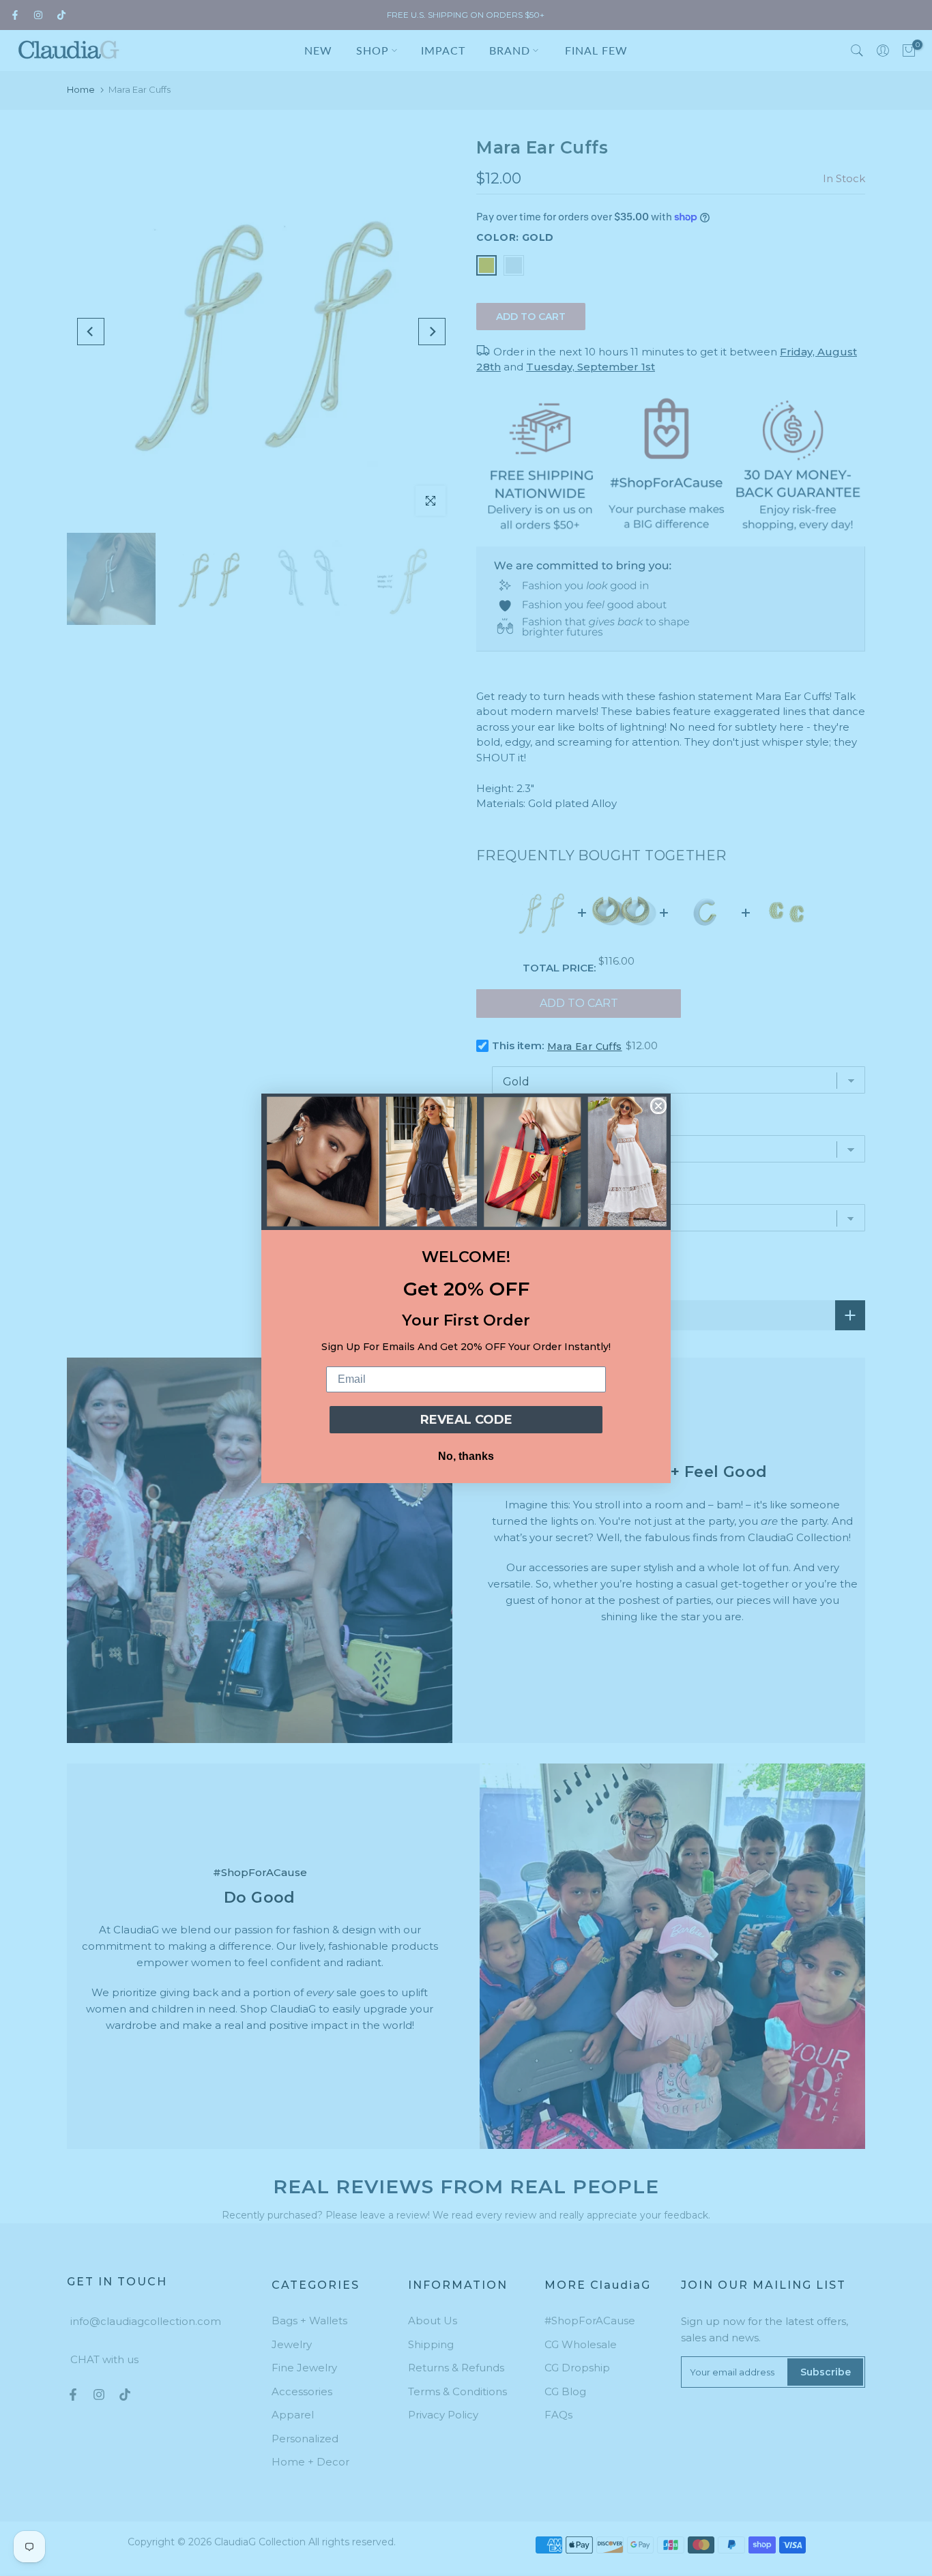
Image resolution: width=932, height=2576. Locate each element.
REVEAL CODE (466, 1420)
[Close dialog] (658, 1106)
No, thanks (466, 1456)
